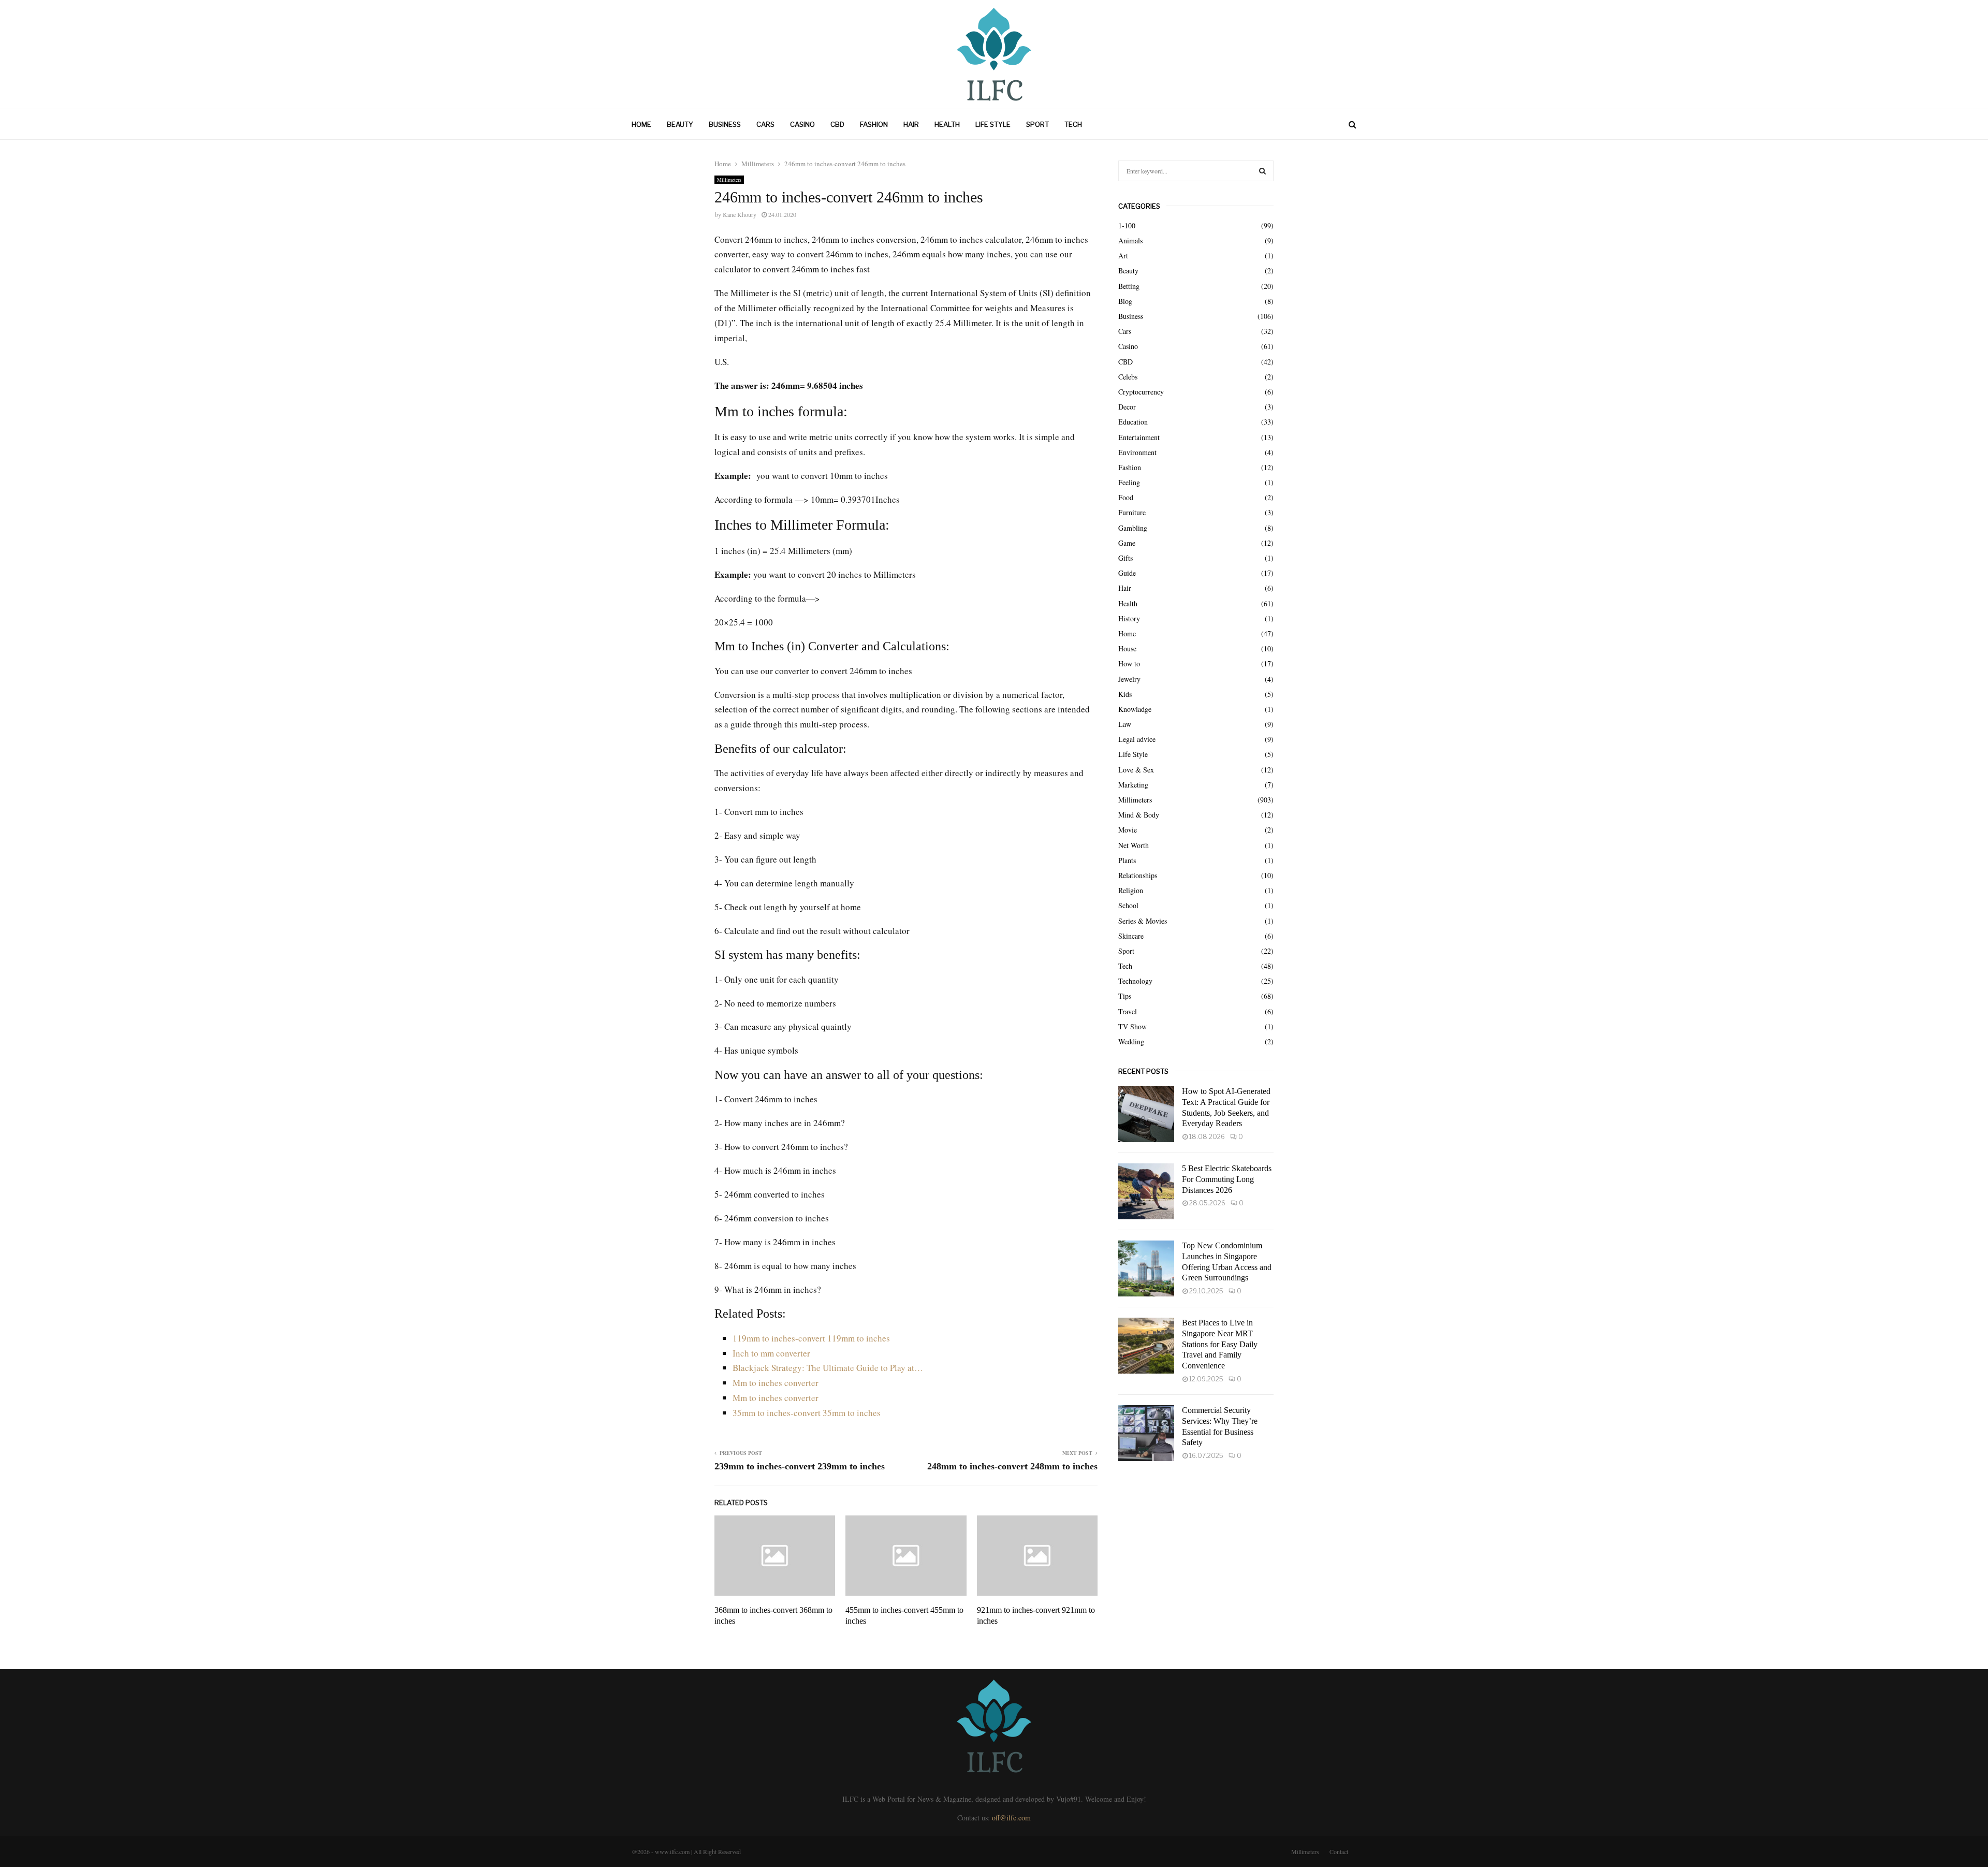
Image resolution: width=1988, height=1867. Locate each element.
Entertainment (1139, 437)
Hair (911, 124)
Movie (1128, 830)
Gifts (1125, 558)
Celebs (1128, 377)
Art (1123, 256)
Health (947, 124)
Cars (765, 124)
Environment (1137, 452)
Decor (1127, 407)
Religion (1131, 890)
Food (1126, 497)
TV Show (1132, 1026)
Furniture (1132, 512)
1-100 (1127, 225)
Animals (1130, 240)
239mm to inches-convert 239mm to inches (800, 1466)
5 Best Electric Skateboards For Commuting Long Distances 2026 (1227, 1179)
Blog (1125, 301)
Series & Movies (1143, 921)
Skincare (1131, 936)
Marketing (1133, 785)
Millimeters (729, 180)
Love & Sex (1136, 770)
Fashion (874, 124)
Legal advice (1137, 739)
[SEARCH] (1262, 171)
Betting (1129, 286)
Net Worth (1134, 845)
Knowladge (1135, 709)
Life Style (993, 124)
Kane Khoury (740, 214)
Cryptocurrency (1141, 392)
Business (725, 124)
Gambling (1133, 528)
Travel (1128, 1011)
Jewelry (1129, 679)
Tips (1125, 996)
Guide (1127, 573)
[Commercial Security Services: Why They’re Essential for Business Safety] (1146, 1433)
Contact (1339, 1851)
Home (641, 124)
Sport (1037, 124)
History (1129, 618)
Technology (1135, 981)
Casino (802, 124)
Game (1127, 543)
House (1127, 648)
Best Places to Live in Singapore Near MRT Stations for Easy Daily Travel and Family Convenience (1220, 1344)
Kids (1125, 694)
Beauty (680, 124)
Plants (1127, 860)
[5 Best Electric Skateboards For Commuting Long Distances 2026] (1146, 1191)
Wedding (1131, 1041)
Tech (1073, 124)
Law (1125, 724)
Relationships (1138, 875)
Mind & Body (1139, 815)
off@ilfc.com (1011, 1818)
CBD (837, 124)
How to (1129, 663)
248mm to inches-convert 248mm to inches (1012, 1466)
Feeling (1129, 482)
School (1128, 905)
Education (1133, 422)
